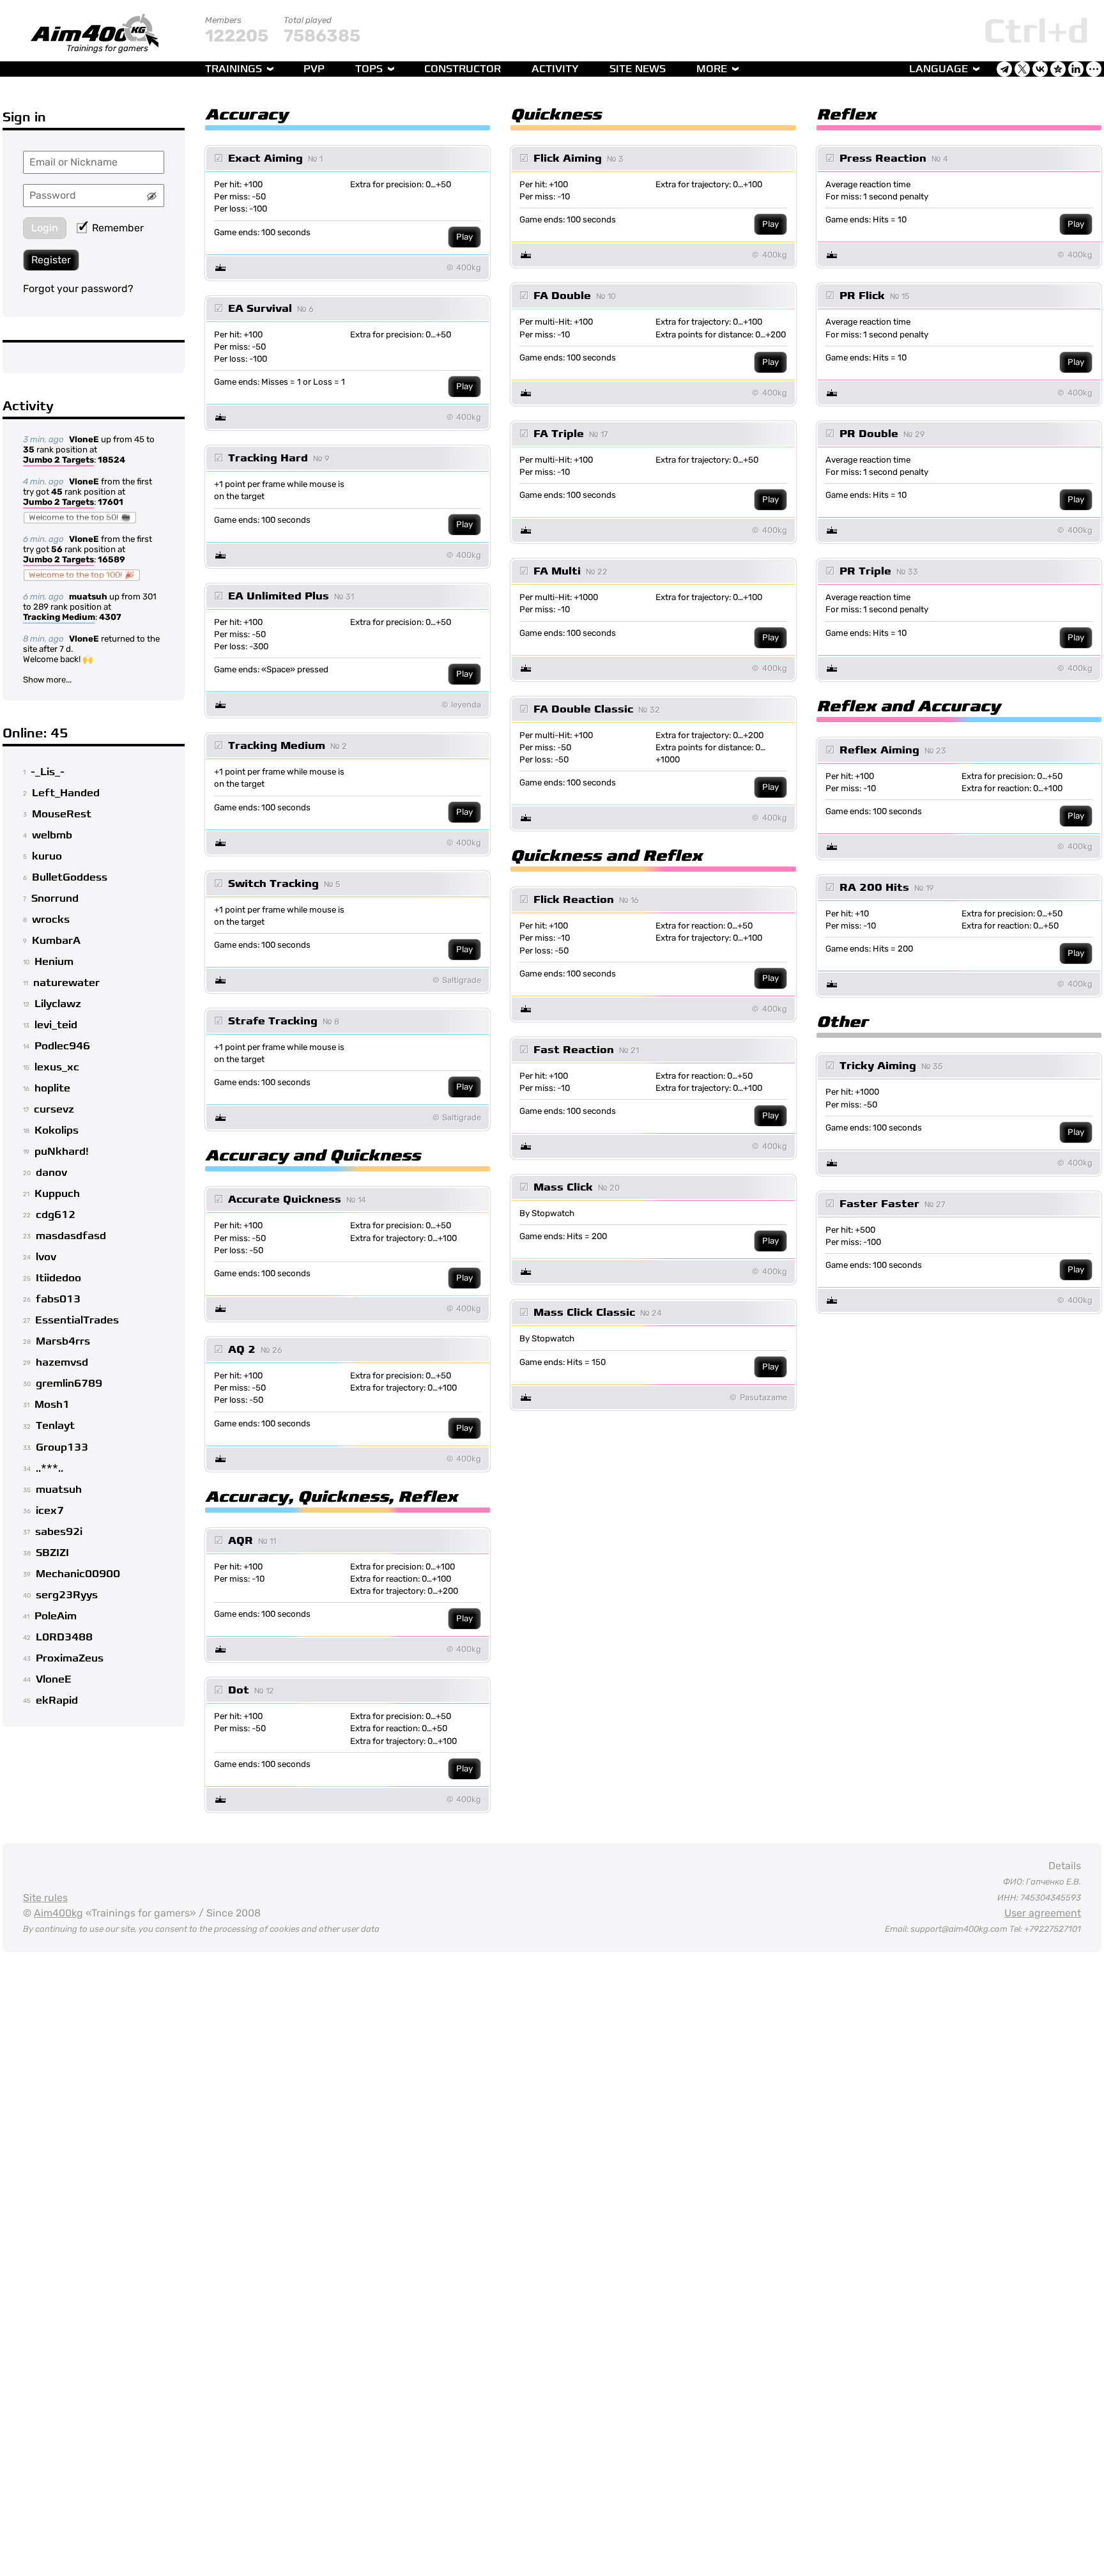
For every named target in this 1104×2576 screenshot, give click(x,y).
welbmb (52, 835)
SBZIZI (52, 1553)
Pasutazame (763, 1397)
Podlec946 (62, 1046)
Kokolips (57, 1130)
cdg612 (56, 1215)
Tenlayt (55, 1426)
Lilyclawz (58, 1004)
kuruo (47, 856)
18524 (111, 460)
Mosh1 (52, 1405)
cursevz (54, 1109)
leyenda (466, 705)
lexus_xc (57, 1067)
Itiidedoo (58, 1278)
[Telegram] (1004, 69)
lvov (46, 1257)
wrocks (51, 920)
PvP (314, 69)
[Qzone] (1058, 69)
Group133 (62, 1447)
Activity (555, 69)
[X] (1022, 69)
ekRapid (57, 1701)
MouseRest (62, 814)
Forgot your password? (78, 289)
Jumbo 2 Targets (58, 460)
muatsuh (88, 597)
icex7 (50, 1511)
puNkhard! (62, 1152)
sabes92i (59, 1532)
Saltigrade (462, 980)
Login (45, 228)
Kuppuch (57, 1194)
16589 (111, 559)
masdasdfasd (71, 1236)
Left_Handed (66, 793)
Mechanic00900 (78, 1574)
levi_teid (56, 1025)
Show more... (47, 680)
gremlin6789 (69, 1384)
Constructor (463, 69)
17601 (111, 502)
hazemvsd (62, 1362)
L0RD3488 (64, 1637)
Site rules (45, 1898)
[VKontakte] (1040, 69)
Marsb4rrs (63, 1341)
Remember (118, 228)
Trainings (234, 69)
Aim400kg (58, 1913)
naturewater (66, 983)
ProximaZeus (70, 1658)
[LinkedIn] (1076, 69)
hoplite (52, 1088)
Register (51, 260)
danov (51, 1173)
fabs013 (58, 1299)
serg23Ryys (67, 1595)
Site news (638, 69)
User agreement (1043, 1913)
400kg (469, 267)
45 (57, 492)
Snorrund (55, 899)
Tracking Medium (59, 617)
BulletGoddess (70, 877)
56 (57, 549)
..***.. (50, 1469)
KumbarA (56, 941)
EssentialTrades (77, 1320)
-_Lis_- (48, 772)
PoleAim (56, 1616)
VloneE (84, 439)
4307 (110, 617)
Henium (54, 962)
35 (29, 450)
